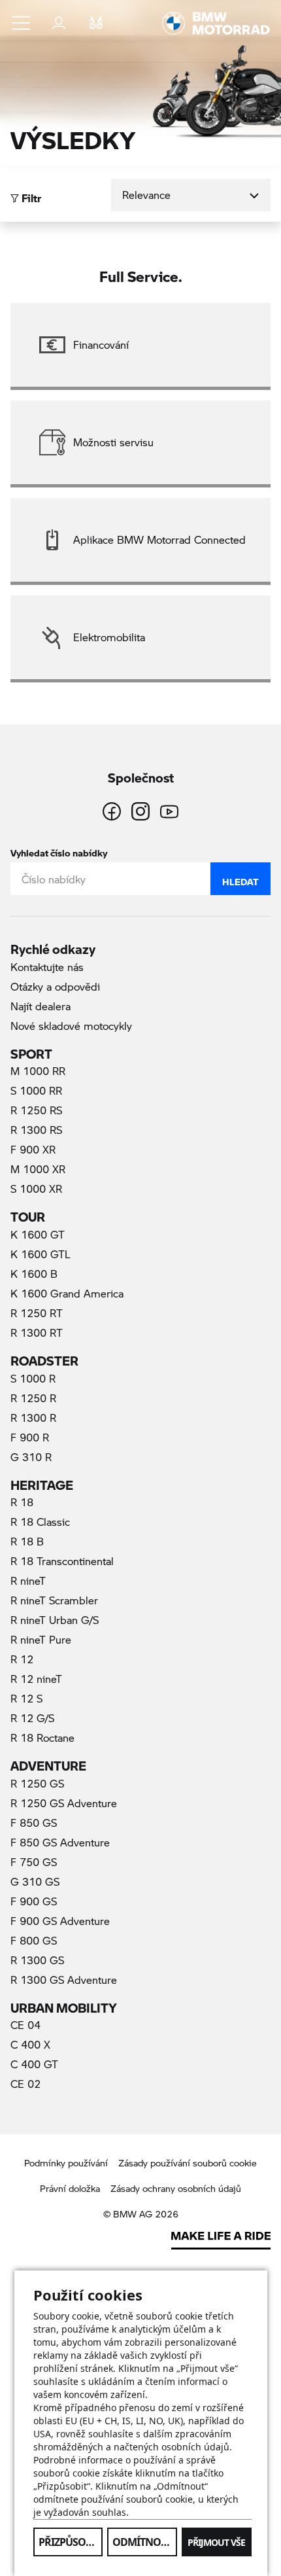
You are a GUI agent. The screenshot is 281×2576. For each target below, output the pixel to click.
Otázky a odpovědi (55, 986)
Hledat (240, 879)
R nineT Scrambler (54, 1600)
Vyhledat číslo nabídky (59, 850)
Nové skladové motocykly (71, 1026)
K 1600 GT (38, 1234)
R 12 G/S (32, 1718)
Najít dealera (41, 1006)
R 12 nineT (36, 1679)
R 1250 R (33, 1398)
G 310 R (31, 1457)
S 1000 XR (36, 1189)
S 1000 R (33, 1378)
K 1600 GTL (41, 1254)
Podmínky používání (66, 2163)
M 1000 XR (38, 1169)
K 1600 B (34, 1274)
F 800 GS (34, 1940)
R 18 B (27, 1541)
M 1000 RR (38, 1071)
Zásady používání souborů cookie (188, 2163)
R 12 (22, 1659)
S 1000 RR (36, 1090)
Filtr (30, 195)
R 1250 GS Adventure (64, 1803)
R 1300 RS (36, 1130)
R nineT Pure (41, 1639)
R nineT (28, 1580)
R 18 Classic (40, 1522)
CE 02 (25, 2084)
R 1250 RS (36, 1110)
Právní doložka (70, 2188)
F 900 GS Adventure (60, 1921)
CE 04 (25, 2025)
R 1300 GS (37, 1960)
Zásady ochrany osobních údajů (176, 2188)
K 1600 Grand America (67, 1293)
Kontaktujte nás (47, 967)
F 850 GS (34, 1823)
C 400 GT (34, 2064)
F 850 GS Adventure (60, 1842)
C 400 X (30, 2044)
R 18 (22, 1502)
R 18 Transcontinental (62, 1561)
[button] (22, 23)
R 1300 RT (37, 1332)
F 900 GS (34, 1901)
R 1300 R (33, 1418)
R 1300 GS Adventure (64, 1980)
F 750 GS (34, 1862)
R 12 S (26, 1698)
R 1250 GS (37, 1783)
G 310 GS (35, 1881)
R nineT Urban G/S (55, 1620)
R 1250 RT (37, 1313)
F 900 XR (33, 1149)
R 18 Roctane (42, 1738)
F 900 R (30, 1437)
